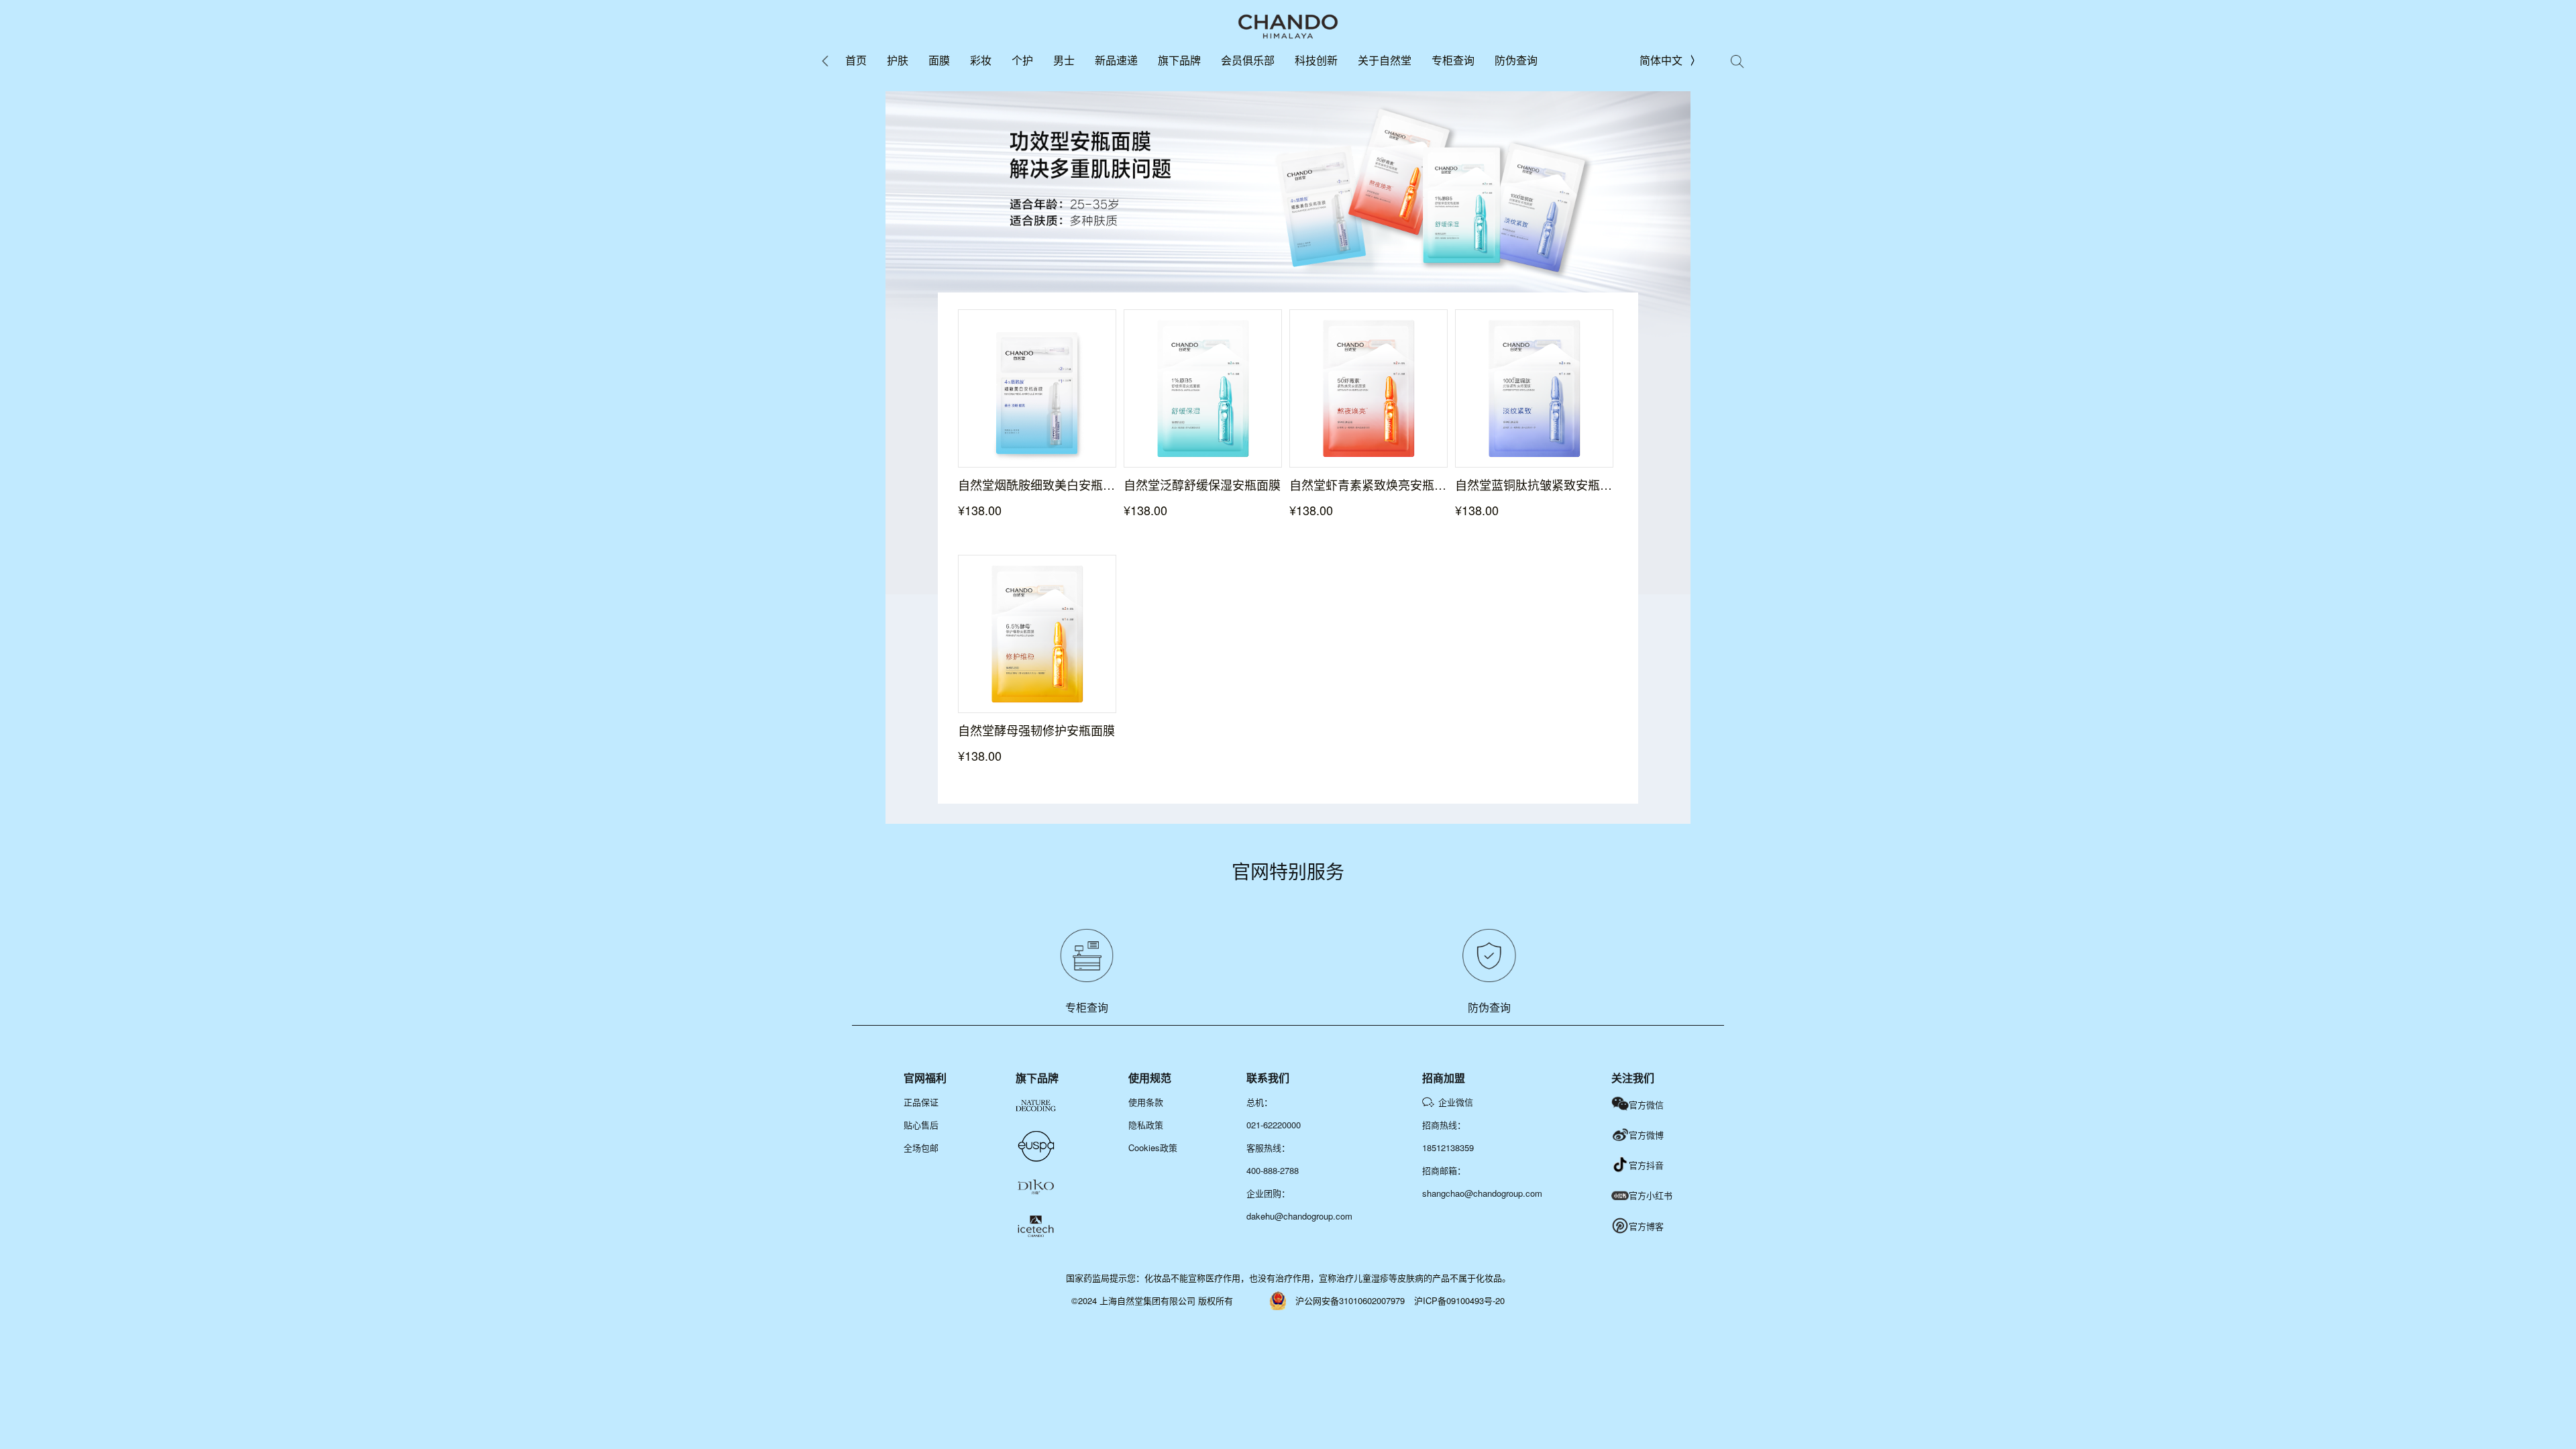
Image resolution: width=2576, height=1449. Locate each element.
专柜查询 (1453, 60)
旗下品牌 (1179, 60)
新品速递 (1116, 60)
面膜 (939, 60)
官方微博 (1646, 1135)
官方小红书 (1651, 1195)
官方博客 (1646, 1226)
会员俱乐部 (1248, 60)
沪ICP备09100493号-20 (1459, 1300)
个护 (1022, 60)
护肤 (898, 60)
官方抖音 (1646, 1165)
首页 (856, 60)
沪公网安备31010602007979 (1350, 1300)
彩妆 (981, 60)
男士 (1064, 60)
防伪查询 (1516, 60)
